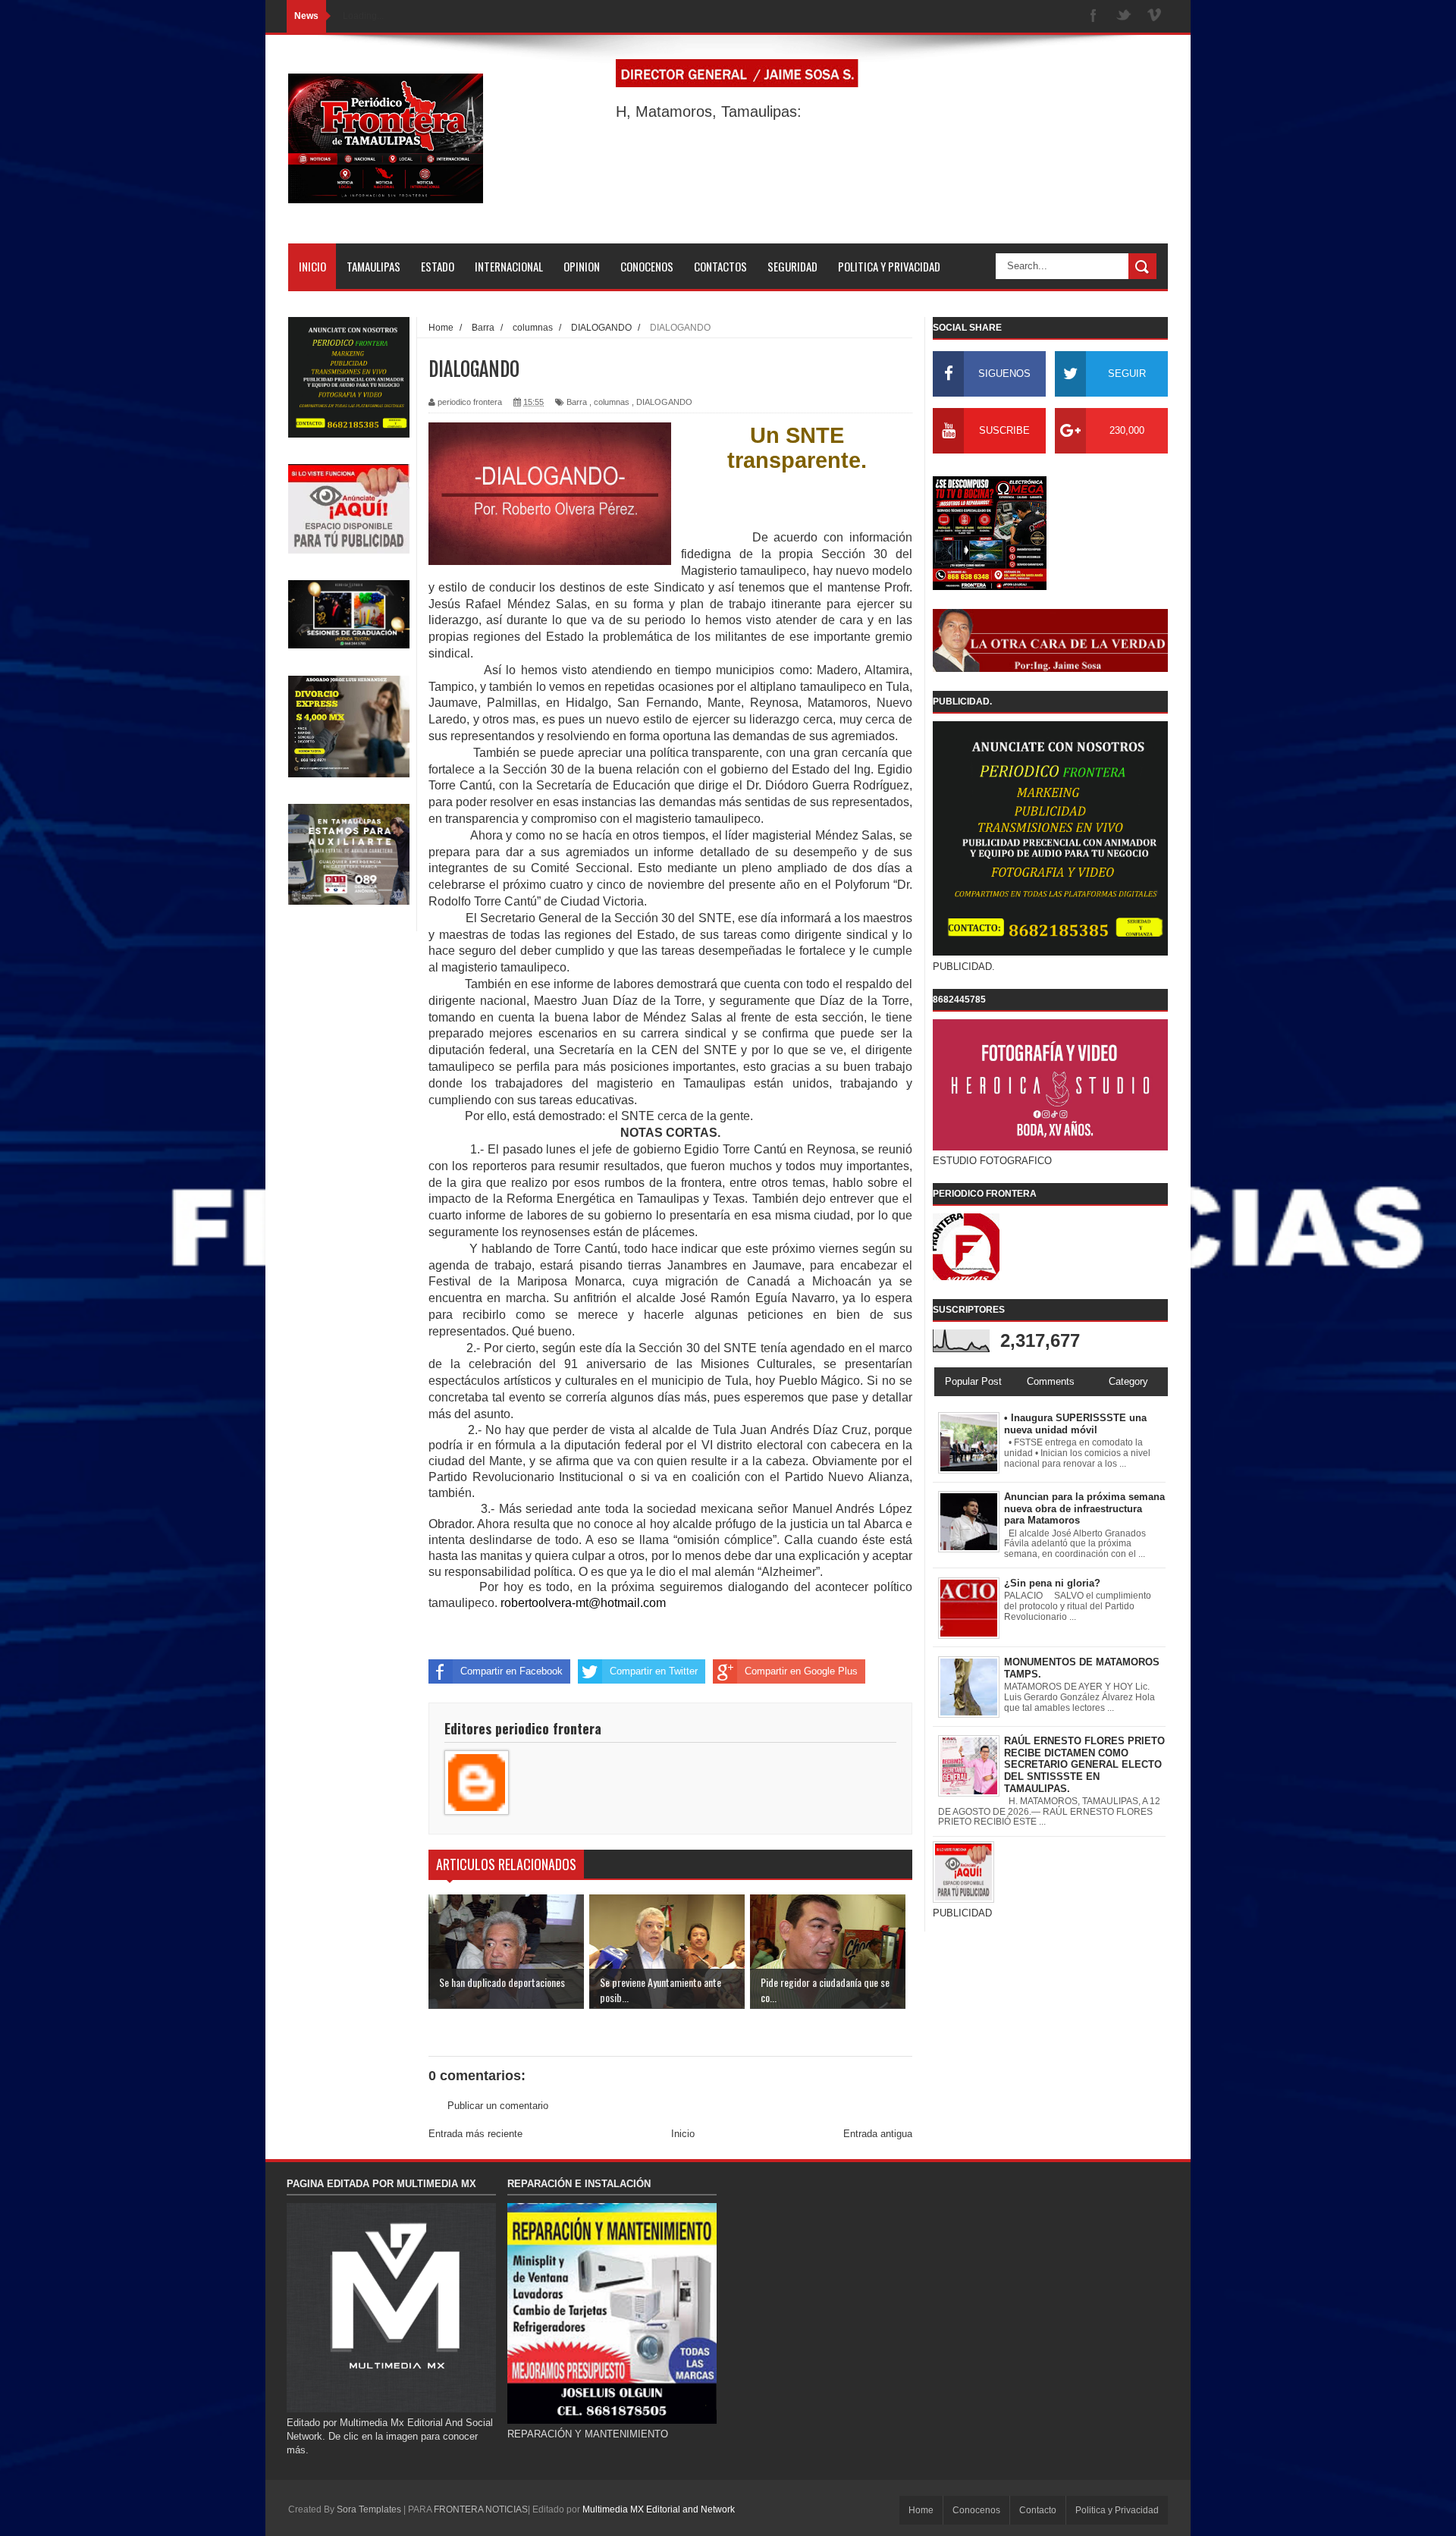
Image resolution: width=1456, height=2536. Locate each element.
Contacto (1038, 2510)
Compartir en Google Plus (801, 1671)
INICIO (312, 266)
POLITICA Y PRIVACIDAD (889, 266)
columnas (612, 402)
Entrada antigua (878, 2134)
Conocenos (976, 2510)
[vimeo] (1154, 16)
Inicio (683, 2134)
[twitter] (1124, 16)
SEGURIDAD (792, 266)
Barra (577, 402)
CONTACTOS (720, 266)
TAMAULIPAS (373, 266)
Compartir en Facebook (511, 1671)
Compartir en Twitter (654, 1671)
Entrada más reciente (475, 2134)
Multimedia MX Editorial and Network (659, 2509)
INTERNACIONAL (509, 266)
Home (921, 2510)
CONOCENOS (647, 266)
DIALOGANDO (664, 402)
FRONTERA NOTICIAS (481, 2509)
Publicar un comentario (498, 2106)
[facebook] (1094, 16)
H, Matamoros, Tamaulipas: (709, 111)
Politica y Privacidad (1117, 2510)
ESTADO (438, 266)
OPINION (582, 266)
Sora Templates (369, 2509)
